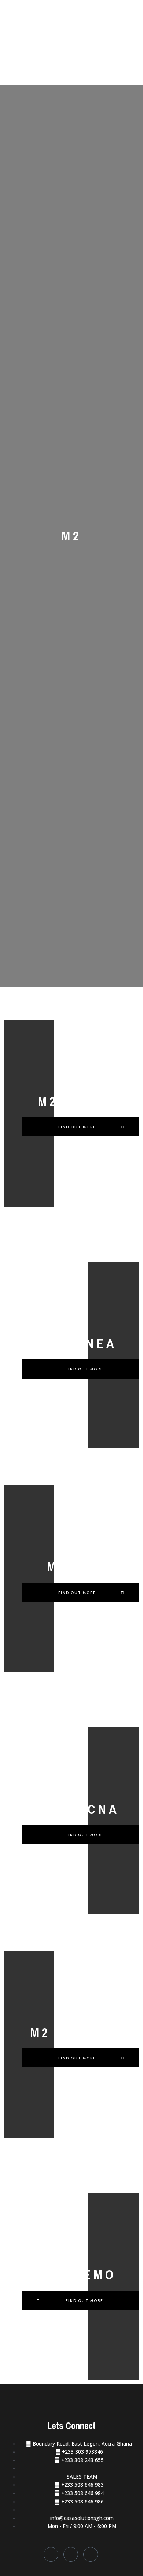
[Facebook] (51, 2554)
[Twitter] (71, 2554)
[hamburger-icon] (129, 12)
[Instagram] (91, 2554)
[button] (81, 1127)
